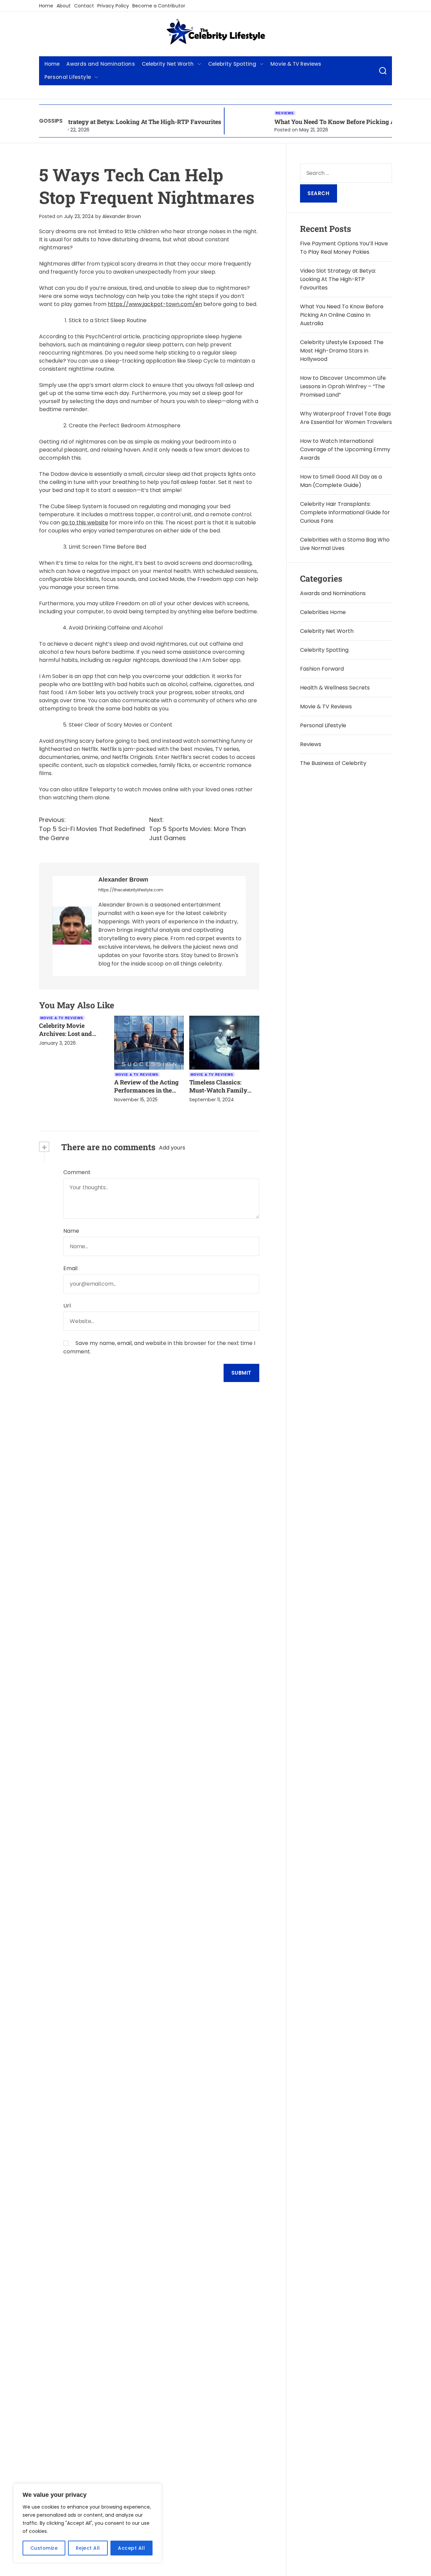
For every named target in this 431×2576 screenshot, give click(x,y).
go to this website (85, 523)
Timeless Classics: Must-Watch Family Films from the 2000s (219, 1090)
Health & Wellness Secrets (335, 688)
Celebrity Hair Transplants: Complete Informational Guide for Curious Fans (345, 512)
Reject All (88, 2548)
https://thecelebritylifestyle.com (131, 890)
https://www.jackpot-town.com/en (155, 304)
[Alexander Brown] (72, 926)
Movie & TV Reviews (296, 64)
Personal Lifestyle (68, 77)
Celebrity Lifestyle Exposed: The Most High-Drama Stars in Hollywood (342, 351)
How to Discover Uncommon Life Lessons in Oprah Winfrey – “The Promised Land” (343, 386)
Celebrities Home (323, 612)
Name (71, 1231)
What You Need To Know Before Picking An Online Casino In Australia (329, 122)
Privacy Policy (113, 6)
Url (67, 1306)
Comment (77, 1172)
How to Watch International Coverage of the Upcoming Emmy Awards (345, 449)
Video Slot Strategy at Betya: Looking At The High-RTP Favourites (338, 279)
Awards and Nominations (101, 64)
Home (46, 6)
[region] (88, 2523)
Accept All (131, 2548)
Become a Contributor (159, 6)
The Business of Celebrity (333, 763)
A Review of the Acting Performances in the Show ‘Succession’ (146, 1090)
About (64, 6)
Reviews (239, 113)
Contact (84, 6)
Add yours (172, 1148)
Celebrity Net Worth (168, 64)
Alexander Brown (122, 216)
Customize (44, 2548)
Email (70, 1268)
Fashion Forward (322, 669)
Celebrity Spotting (232, 64)
